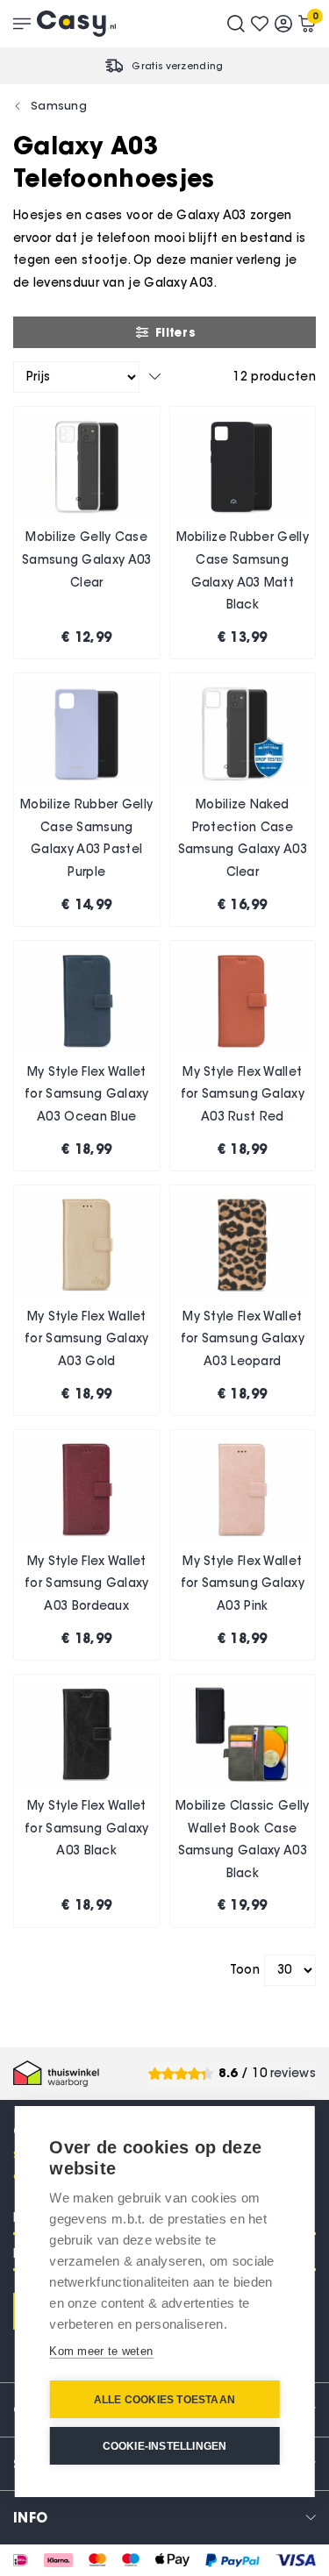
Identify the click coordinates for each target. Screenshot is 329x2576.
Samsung (59, 105)
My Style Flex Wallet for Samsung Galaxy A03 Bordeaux (86, 1583)
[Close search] (236, 24)
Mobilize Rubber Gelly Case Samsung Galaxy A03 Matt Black (243, 571)
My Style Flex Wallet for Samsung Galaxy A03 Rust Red (243, 1094)
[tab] (164, 2517)
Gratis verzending (177, 66)
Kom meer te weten (101, 2351)
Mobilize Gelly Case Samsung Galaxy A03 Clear (86, 559)
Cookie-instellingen (165, 2446)
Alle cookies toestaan (164, 2400)
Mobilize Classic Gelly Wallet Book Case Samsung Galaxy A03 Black (243, 1839)
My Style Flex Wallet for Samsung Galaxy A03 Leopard (243, 1339)
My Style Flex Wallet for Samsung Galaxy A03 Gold (86, 1339)
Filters (175, 332)
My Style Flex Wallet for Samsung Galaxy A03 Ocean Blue (86, 1094)
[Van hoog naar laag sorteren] (155, 377)
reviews (293, 2073)
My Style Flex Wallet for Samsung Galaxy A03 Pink (243, 1583)
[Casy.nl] (76, 24)
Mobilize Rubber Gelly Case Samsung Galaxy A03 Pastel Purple (86, 838)
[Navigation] (22, 24)
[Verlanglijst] (260, 24)
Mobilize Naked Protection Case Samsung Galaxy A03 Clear (243, 838)
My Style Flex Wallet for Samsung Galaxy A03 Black (86, 1828)
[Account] (283, 24)
